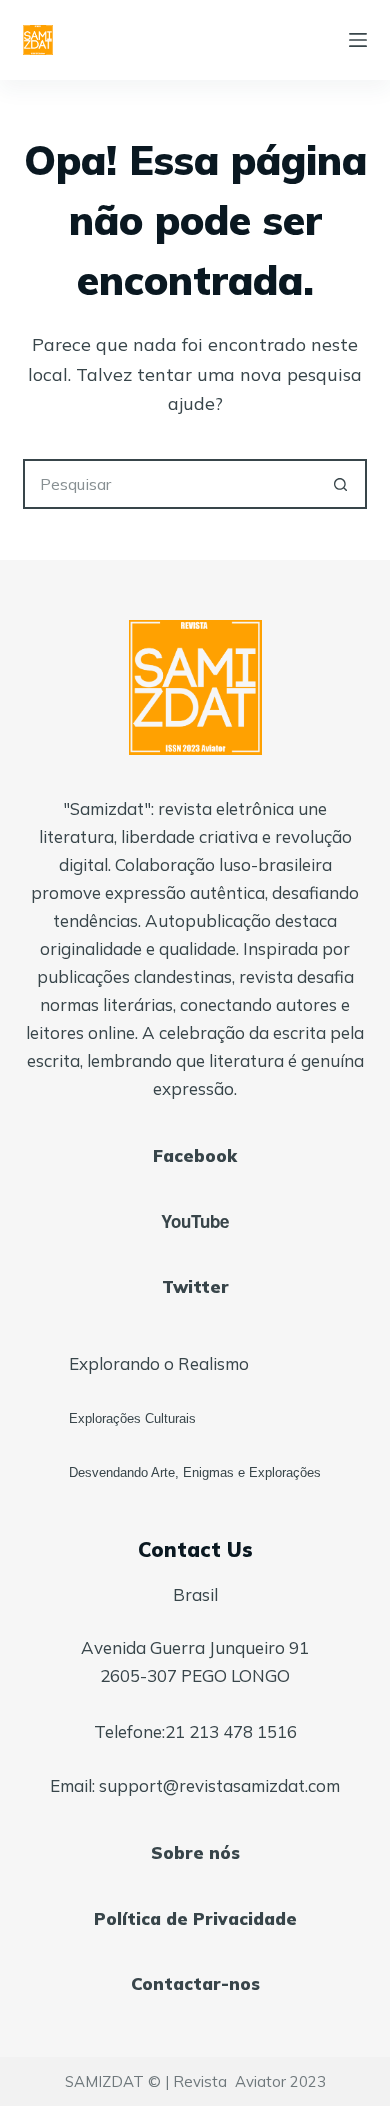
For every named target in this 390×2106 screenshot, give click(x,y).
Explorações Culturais (132, 1418)
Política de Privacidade (195, 1918)
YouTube (195, 1221)
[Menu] (358, 40)
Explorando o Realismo (159, 1363)
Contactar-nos (195, 1983)
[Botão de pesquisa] (342, 484)
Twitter (195, 1286)
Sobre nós (195, 1852)
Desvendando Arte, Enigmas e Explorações (195, 1472)
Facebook (195, 1155)
